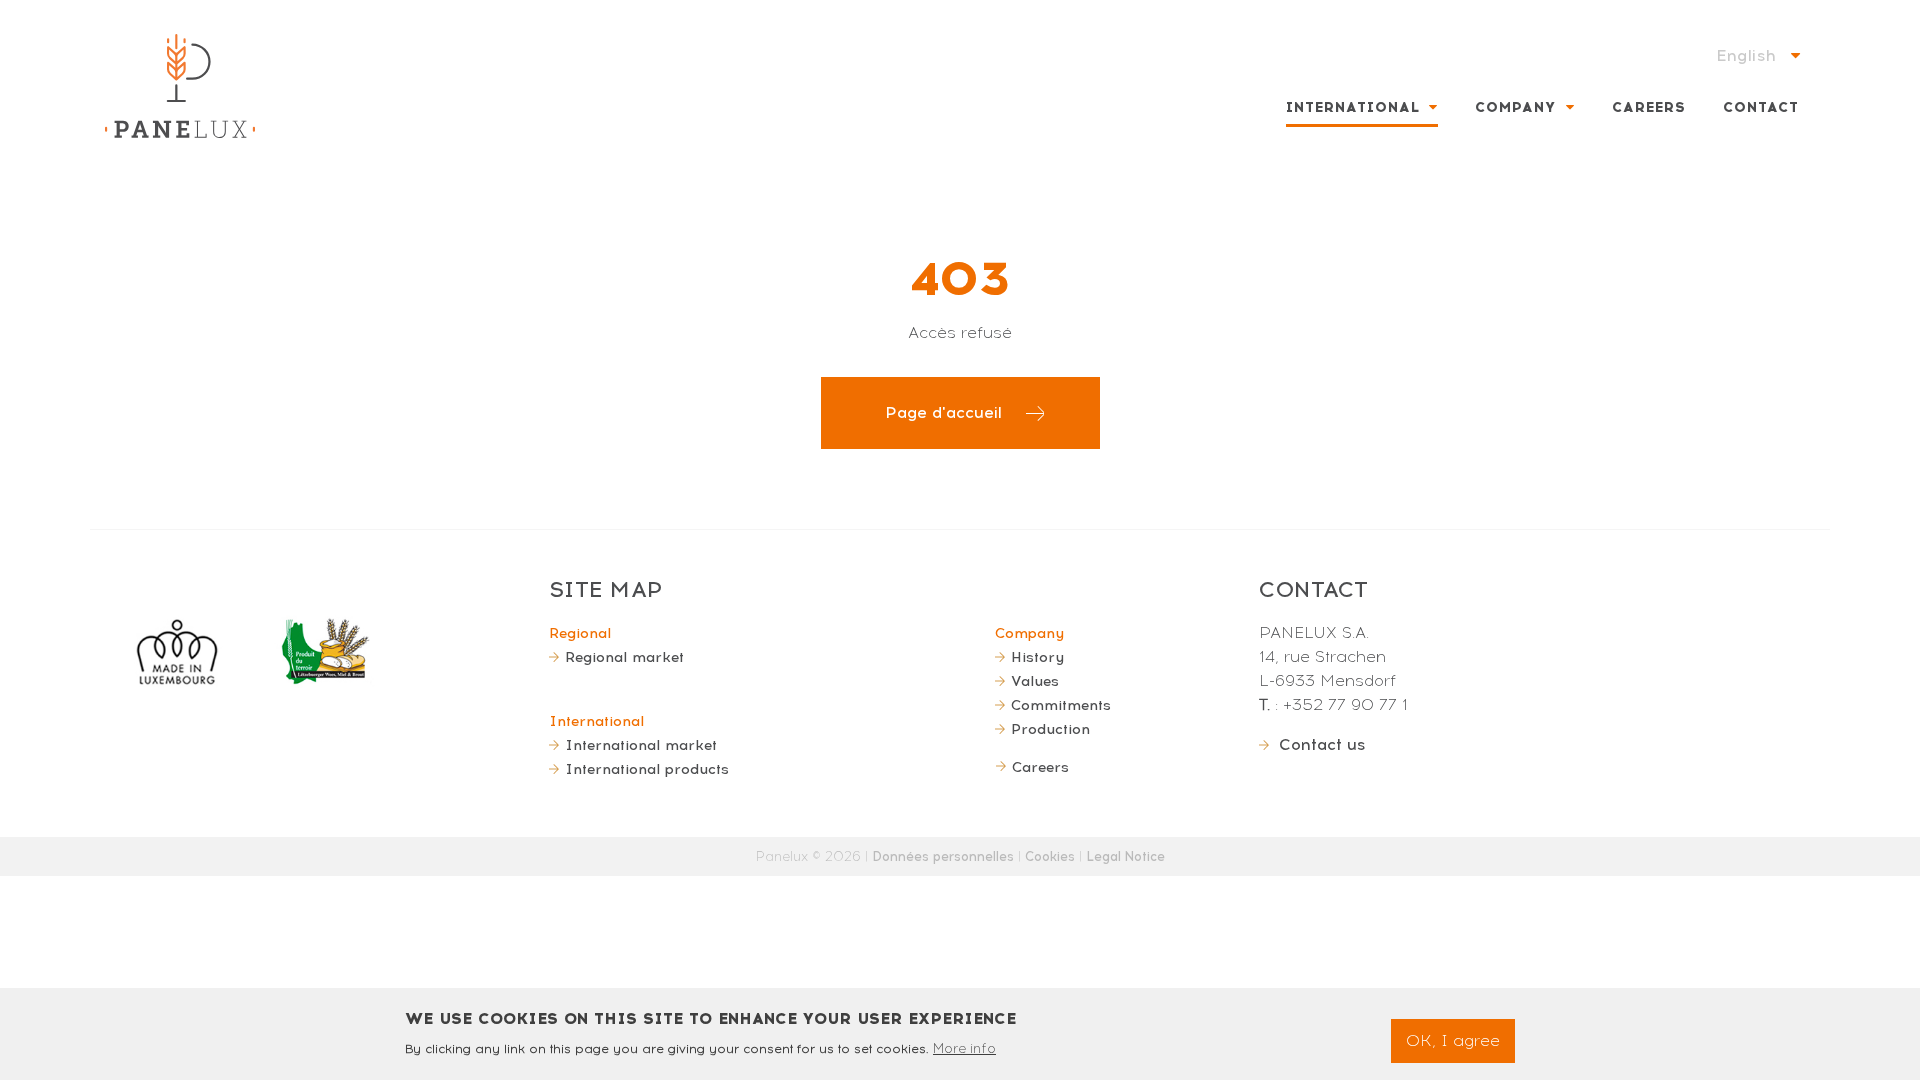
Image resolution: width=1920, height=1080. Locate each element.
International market (641, 745)
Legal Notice (1125, 856)
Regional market (624, 657)
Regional (580, 633)
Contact (1761, 107)
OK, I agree (1453, 1040)
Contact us (1322, 744)
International (1353, 107)
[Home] (180, 86)
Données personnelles (943, 856)
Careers (1649, 107)
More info (964, 1047)
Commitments (1061, 705)
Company (1515, 107)
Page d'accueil (943, 412)
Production (1050, 729)
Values (1035, 681)
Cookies (1050, 856)
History (1037, 657)
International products (647, 769)
